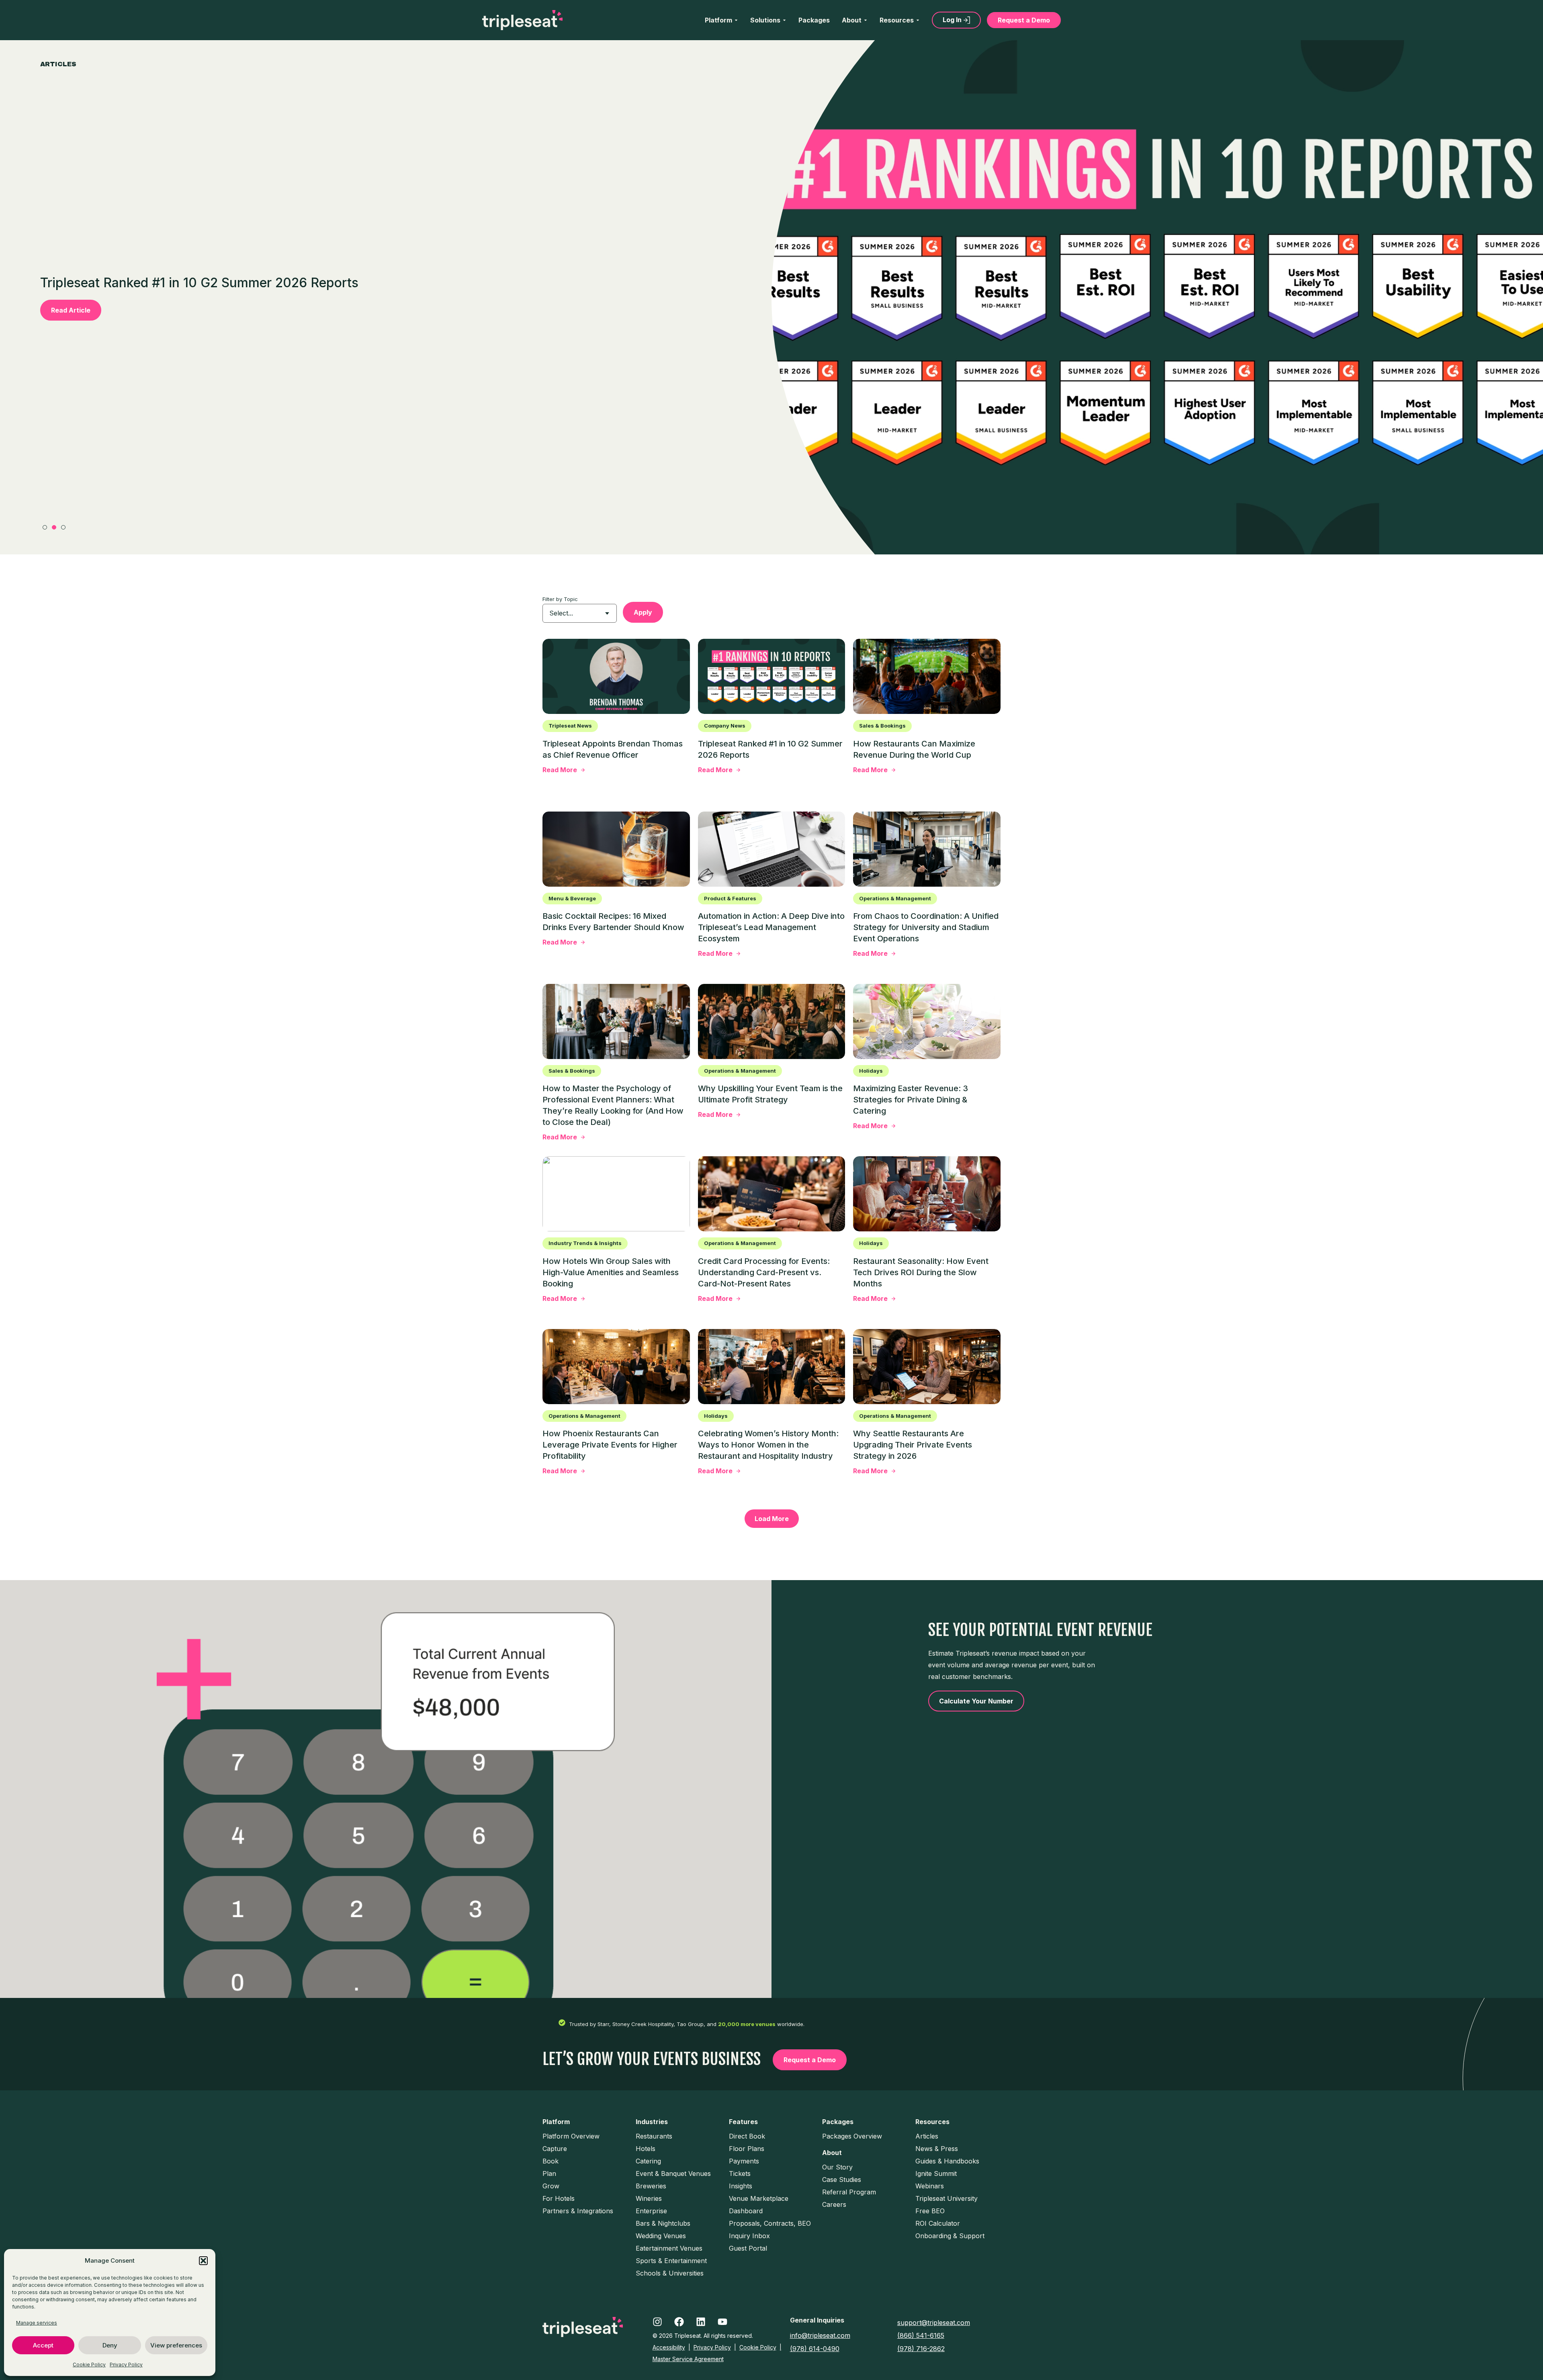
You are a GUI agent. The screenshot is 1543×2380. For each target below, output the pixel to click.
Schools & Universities (670, 2273)
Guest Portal (748, 2248)
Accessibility (669, 2347)
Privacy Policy (126, 2365)
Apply (643, 612)
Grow (551, 2186)
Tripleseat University (946, 2198)
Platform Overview (571, 2136)
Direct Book (747, 2136)
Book (550, 2161)
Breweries (651, 2186)
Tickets (740, 2173)
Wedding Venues (661, 2236)
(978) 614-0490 (815, 2349)
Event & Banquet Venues (673, 2173)
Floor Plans (747, 2149)
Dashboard (746, 2211)
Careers (834, 2204)
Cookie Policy (89, 2365)
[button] (203, 2261)
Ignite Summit (936, 2173)
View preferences (176, 2345)
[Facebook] (679, 2322)
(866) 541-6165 (921, 2335)
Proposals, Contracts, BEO (770, 2223)
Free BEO (930, 2211)
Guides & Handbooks (947, 2161)
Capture (555, 2149)
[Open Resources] (918, 20)
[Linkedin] (701, 2322)
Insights (741, 2186)
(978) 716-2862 (921, 2349)
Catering (648, 2161)
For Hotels (559, 2198)
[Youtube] (722, 2322)
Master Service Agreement (688, 2359)
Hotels (646, 2149)
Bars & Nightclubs (663, 2223)
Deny (110, 2345)
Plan (549, 2173)
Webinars (930, 2186)
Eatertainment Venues (669, 2248)
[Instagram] (657, 2322)
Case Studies (842, 2180)
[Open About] (866, 20)
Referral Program (849, 2192)
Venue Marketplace (759, 2198)
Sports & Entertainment (671, 2261)
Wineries (649, 2198)
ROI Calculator (938, 2223)
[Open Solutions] (784, 20)
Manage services (37, 2323)
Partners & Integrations (578, 2211)
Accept (43, 2345)
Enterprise (651, 2211)
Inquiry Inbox (749, 2236)
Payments (744, 2161)
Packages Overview (852, 2136)
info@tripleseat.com (820, 2335)
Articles (927, 2136)
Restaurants (654, 2136)
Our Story (837, 2167)
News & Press (937, 2149)
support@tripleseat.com (934, 2323)
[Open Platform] (736, 20)
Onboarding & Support (950, 2236)
